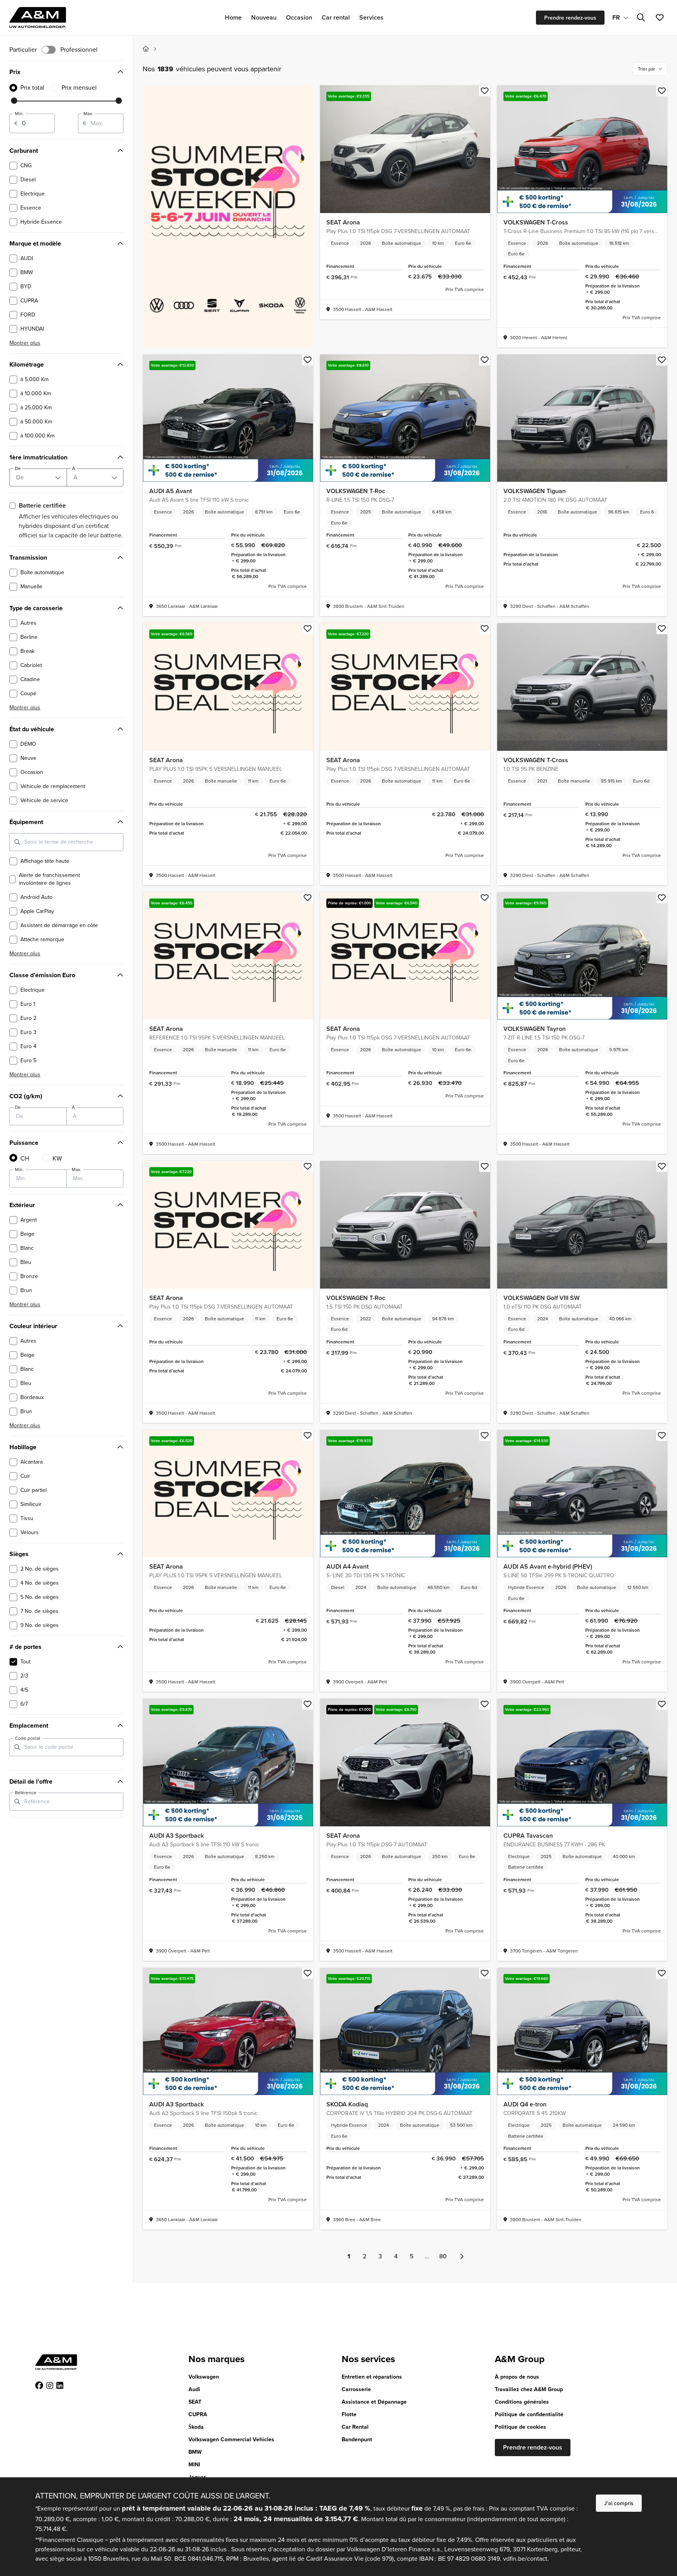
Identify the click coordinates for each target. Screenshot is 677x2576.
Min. (19, 114)
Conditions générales (522, 2402)
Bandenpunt (357, 2440)
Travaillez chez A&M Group (529, 2389)
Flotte (349, 2414)
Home (233, 17)
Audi (194, 2389)
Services (371, 17)
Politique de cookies (520, 2427)
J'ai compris (619, 2503)
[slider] (14, 101)
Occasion (299, 17)
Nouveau (264, 17)
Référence (26, 1793)
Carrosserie (356, 2389)
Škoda (196, 2427)
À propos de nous (517, 2377)
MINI (194, 2465)
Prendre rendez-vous (570, 18)
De (18, 1107)
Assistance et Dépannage (374, 2402)
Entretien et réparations (372, 2377)
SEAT (195, 2402)
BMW (195, 2452)
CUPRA (198, 2414)
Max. (88, 114)
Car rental (336, 17)
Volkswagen (204, 2377)
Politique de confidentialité (529, 2414)
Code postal (28, 1738)
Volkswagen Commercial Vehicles (231, 2440)
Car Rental (355, 2427)
